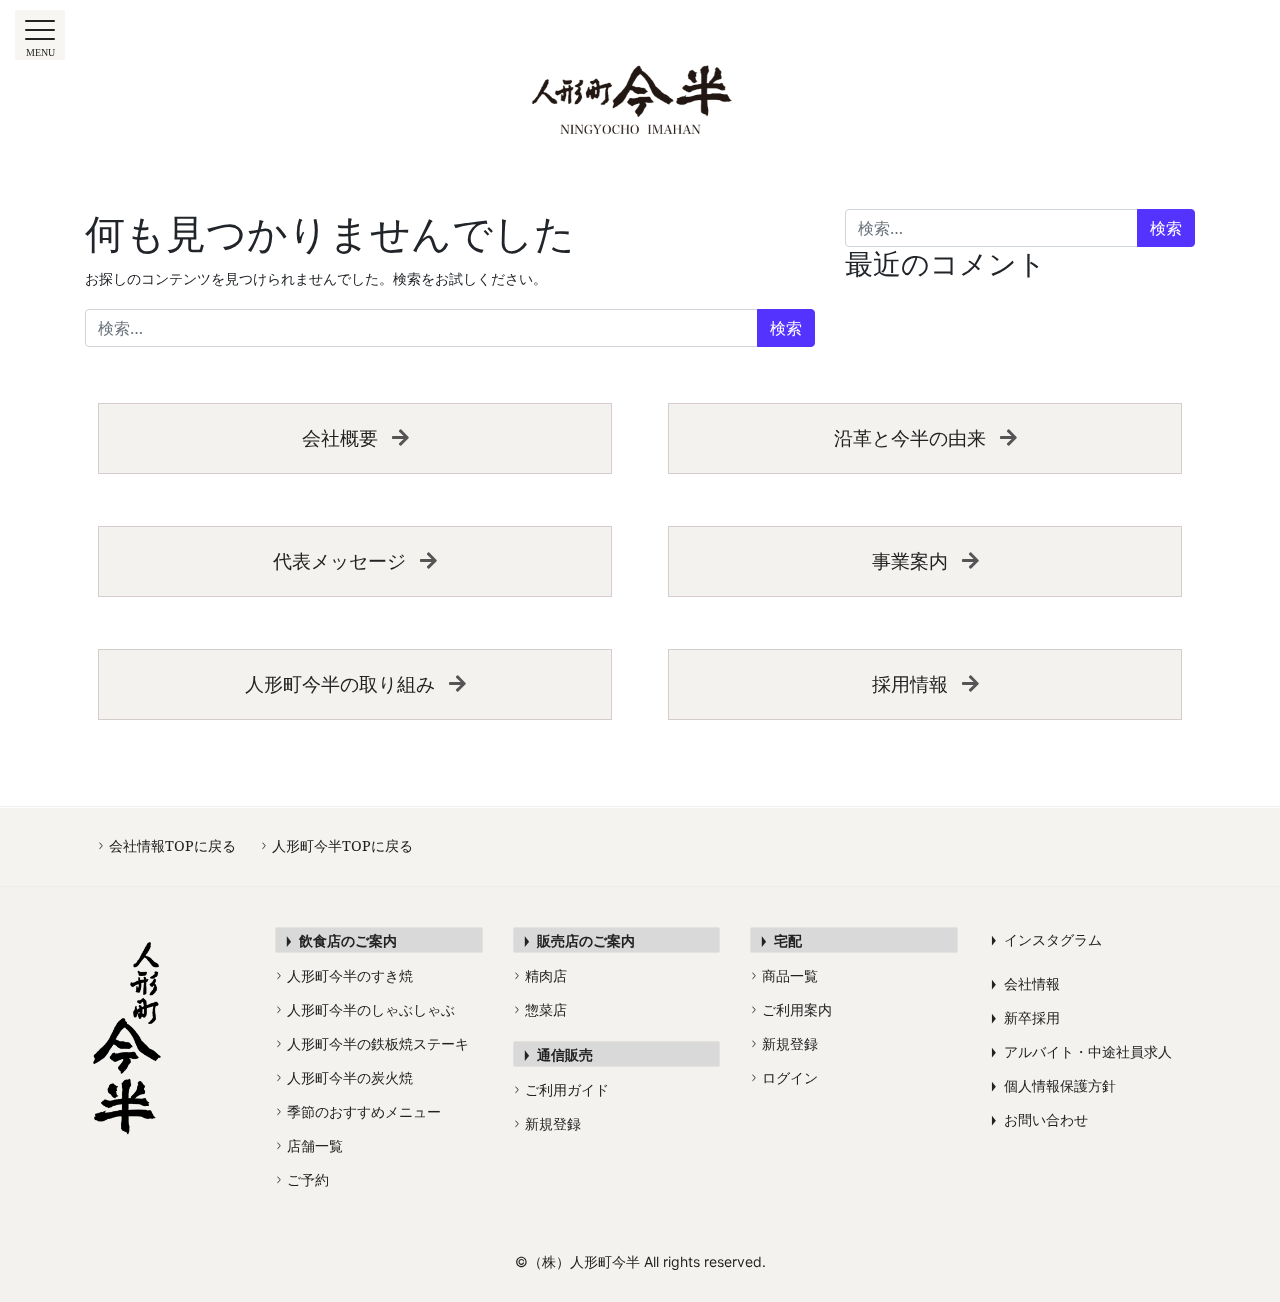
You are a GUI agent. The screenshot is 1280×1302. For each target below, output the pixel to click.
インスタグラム (1046, 939)
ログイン (785, 1077)
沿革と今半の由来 (910, 437)
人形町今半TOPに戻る (337, 845)
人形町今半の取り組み (340, 683)
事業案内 (910, 560)
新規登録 (548, 1123)
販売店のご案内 (579, 940)
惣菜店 (541, 1009)
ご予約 (303, 1179)
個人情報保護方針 (1053, 1085)
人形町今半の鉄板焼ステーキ (373, 1043)
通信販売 (558, 1054)
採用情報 (910, 683)
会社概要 (340, 437)
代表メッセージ (339, 560)
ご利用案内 (792, 1009)
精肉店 (541, 975)
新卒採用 (1025, 1017)
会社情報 (1025, 983)
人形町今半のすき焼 (345, 975)
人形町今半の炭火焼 (345, 1077)
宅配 (781, 940)
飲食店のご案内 (341, 940)
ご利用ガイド (562, 1089)
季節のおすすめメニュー (359, 1111)
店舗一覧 (310, 1145)
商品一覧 (785, 975)
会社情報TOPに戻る (167, 845)
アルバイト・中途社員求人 (1081, 1051)
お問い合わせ (1039, 1119)
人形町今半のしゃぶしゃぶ (366, 1009)
